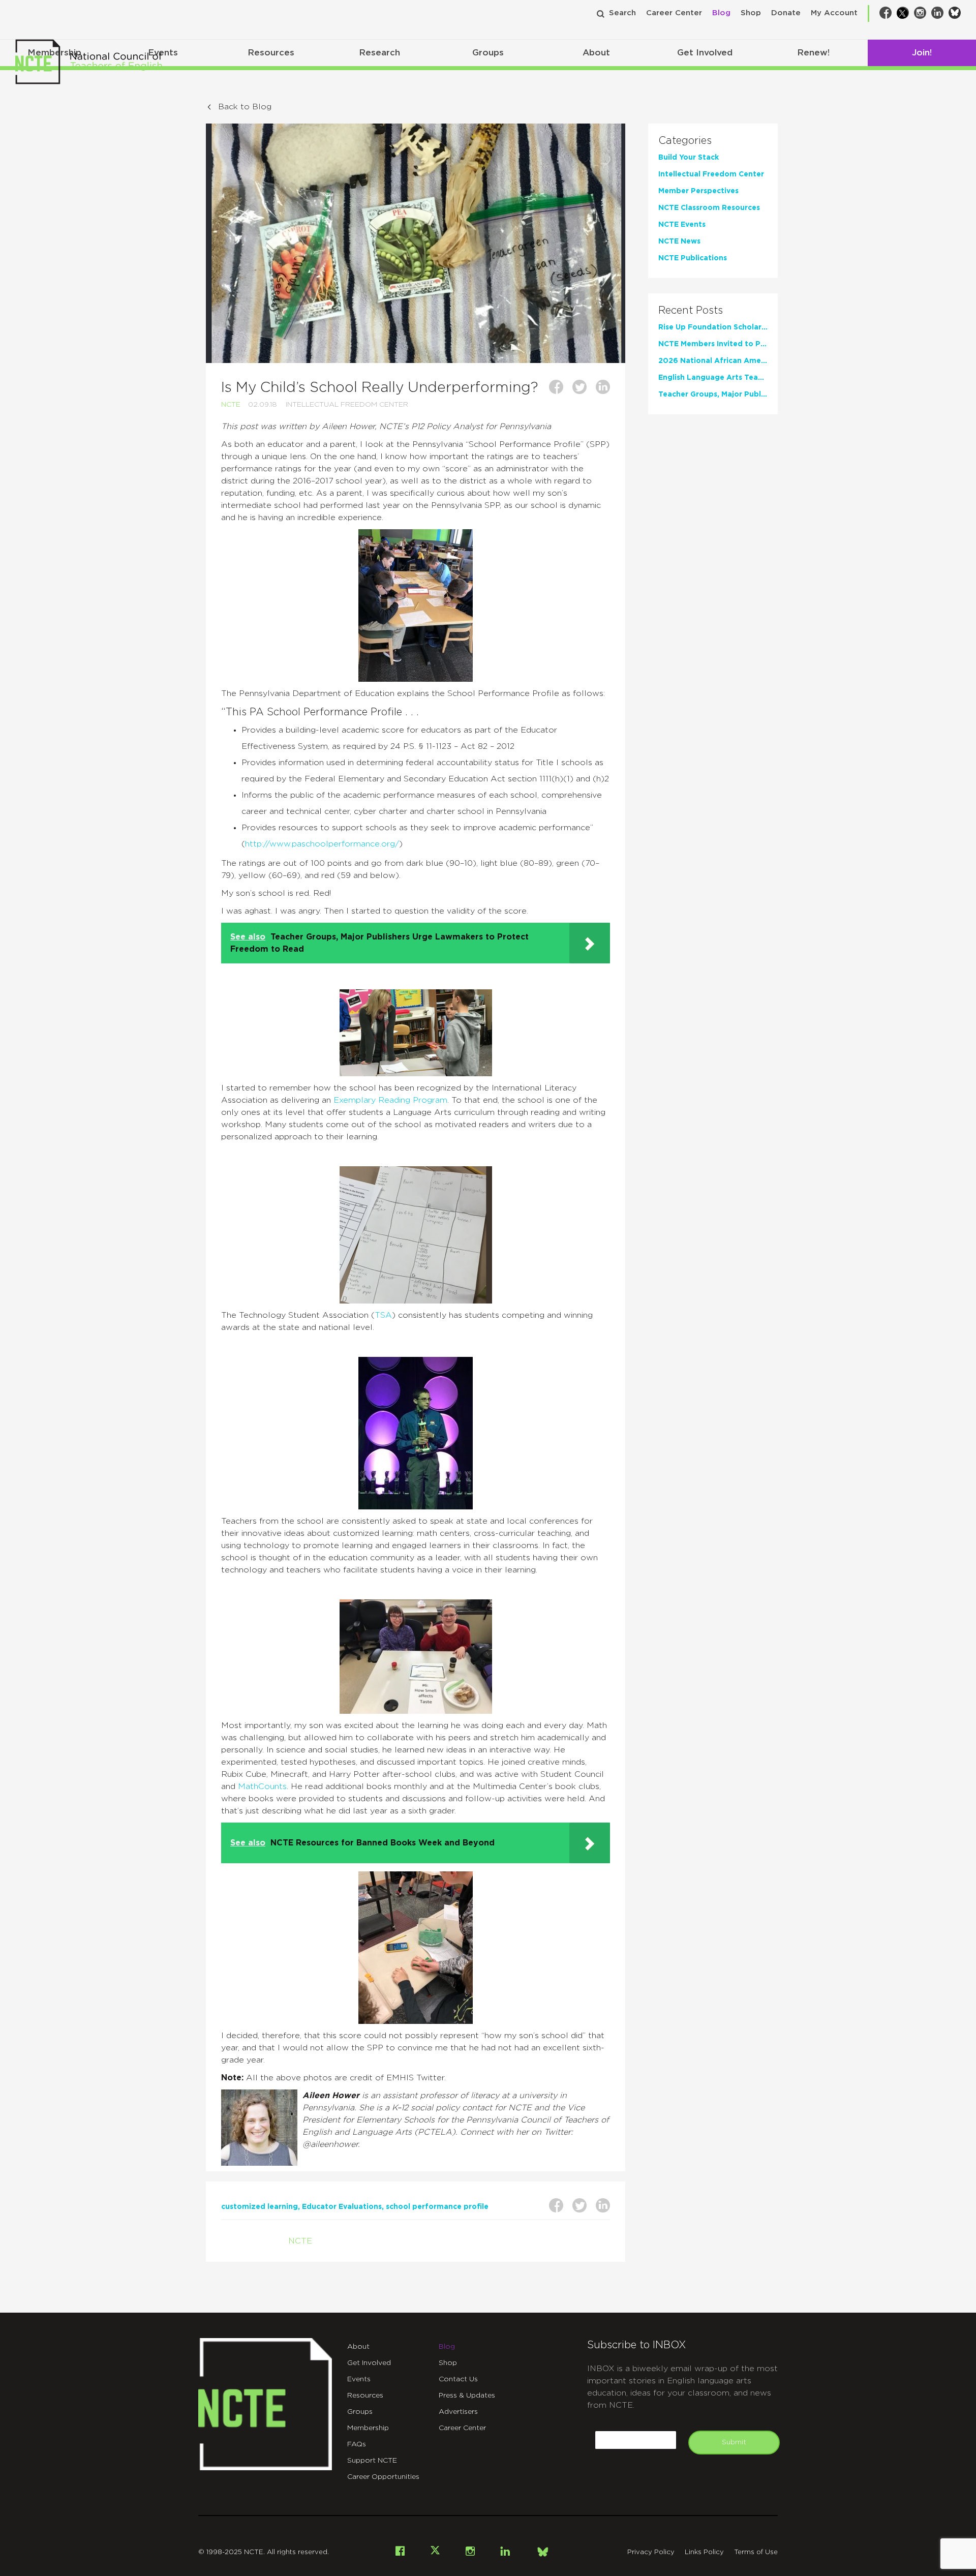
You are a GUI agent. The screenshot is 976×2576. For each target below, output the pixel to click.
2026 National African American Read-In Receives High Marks (713, 361)
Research (379, 53)
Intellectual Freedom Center (347, 405)
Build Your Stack (689, 158)
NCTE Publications (693, 258)
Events (359, 2379)
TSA (383, 1315)
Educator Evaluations (342, 2207)
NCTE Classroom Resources (709, 208)
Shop (751, 13)
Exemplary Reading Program (390, 1100)
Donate (786, 13)
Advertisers (458, 2412)
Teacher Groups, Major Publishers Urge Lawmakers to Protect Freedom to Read (713, 395)
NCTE (231, 405)
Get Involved (705, 53)
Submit (734, 2442)
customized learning (260, 2207)
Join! (922, 53)
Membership (368, 2428)
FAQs (357, 2444)
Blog (721, 13)
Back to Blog (245, 107)
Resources (271, 53)
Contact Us (458, 2379)
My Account (834, 13)
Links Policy (704, 2552)
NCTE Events (682, 225)
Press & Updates (467, 2396)
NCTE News (679, 241)
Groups (488, 53)
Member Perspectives (698, 191)
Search (622, 13)
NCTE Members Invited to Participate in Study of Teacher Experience (713, 344)
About (596, 53)
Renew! (813, 53)
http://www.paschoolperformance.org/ (322, 844)
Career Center (674, 13)
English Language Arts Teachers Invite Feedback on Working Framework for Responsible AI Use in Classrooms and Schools (713, 378)
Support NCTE (372, 2461)
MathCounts (262, 1786)
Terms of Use (756, 2552)
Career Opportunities (383, 2477)
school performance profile (437, 2207)
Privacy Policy (651, 2552)
